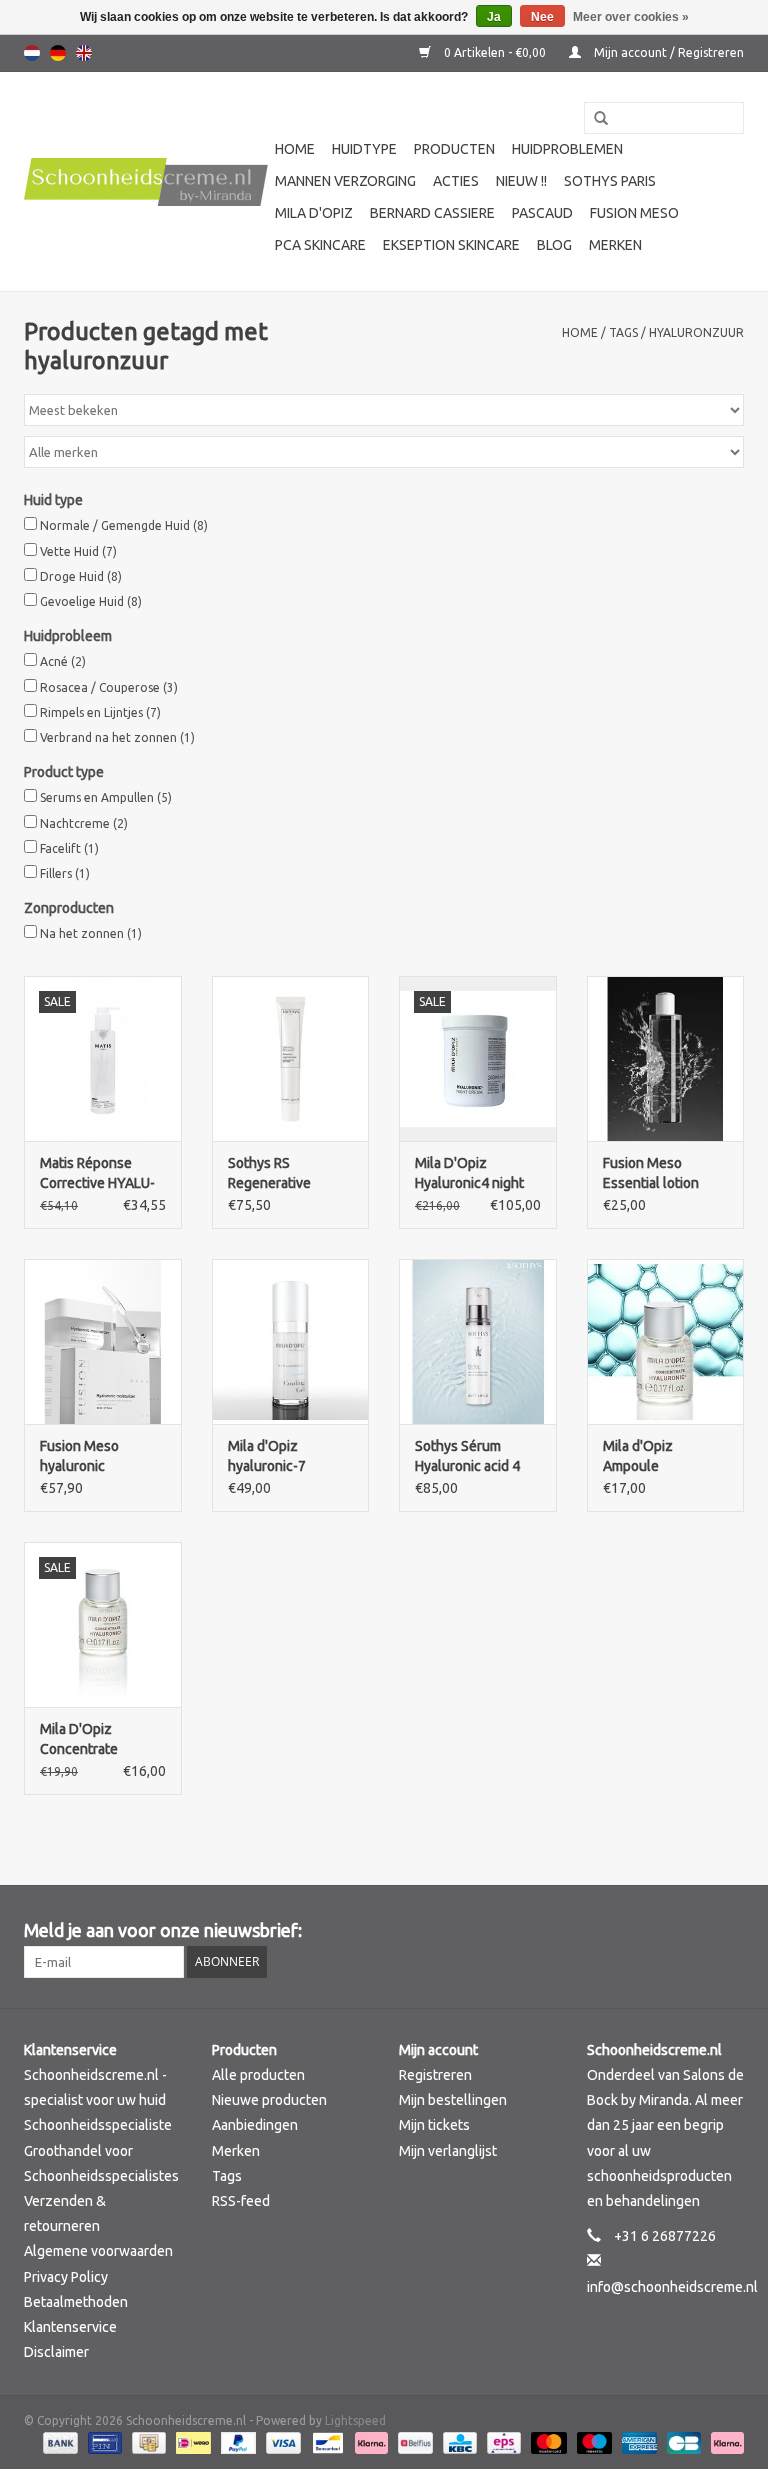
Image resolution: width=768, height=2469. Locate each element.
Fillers (65, 873)
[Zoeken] (594, 119)
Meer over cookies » (631, 17)
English (84, 53)
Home (295, 149)
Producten (454, 149)
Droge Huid (81, 576)
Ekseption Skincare (451, 245)
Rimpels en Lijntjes (100, 712)
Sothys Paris (610, 181)
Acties (456, 181)
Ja (494, 17)
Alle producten (258, 2075)
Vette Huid (78, 551)
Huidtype (364, 149)
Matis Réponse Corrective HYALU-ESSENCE (97, 1174)
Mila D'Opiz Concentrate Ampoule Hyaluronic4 (79, 1740)
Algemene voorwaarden (98, 2251)
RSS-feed (241, 2201)
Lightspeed (355, 2420)
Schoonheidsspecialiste (98, 2125)
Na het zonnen (91, 933)
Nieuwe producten (269, 2100)
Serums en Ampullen (106, 797)
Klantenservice (70, 2327)
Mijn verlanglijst (448, 2151)
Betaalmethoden (76, 2302)
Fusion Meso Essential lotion (651, 1173)
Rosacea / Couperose (109, 687)
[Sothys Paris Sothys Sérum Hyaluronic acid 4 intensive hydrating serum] (478, 1341)
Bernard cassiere (432, 213)
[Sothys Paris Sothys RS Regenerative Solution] (291, 1058)
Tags (623, 332)
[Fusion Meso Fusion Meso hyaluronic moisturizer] (103, 1341)
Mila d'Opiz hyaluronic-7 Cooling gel (267, 1457)
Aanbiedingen (255, 2125)
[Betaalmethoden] (58, 2441)
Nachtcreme (84, 823)
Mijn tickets (434, 2125)
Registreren (435, 2075)
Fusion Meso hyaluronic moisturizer (79, 1457)
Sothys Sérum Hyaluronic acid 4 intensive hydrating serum (474, 1457)
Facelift (69, 848)
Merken (615, 245)
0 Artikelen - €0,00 (495, 52)
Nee (542, 17)
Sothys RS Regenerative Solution (269, 1174)
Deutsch (58, 53)
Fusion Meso (634, 213)
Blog (554, 245)
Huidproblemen (567, 149)
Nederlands (32, 53)
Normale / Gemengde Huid (124, 525)
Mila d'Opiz (314, 213)
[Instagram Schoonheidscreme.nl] (728, 1931)
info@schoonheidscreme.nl (672, 2287)
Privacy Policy (66, 2277)
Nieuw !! (521, 181)
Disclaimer (56, 2352)
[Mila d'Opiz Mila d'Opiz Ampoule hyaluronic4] (666, 1341)
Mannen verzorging (345, 181)
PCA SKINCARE (320, 245)
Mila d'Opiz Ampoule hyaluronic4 (639, 1457)
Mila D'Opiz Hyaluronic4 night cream (469, 1174)
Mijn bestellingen (453, 2100)
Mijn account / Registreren (667, 52)
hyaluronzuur (696, 332)
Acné (63, 661)
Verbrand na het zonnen (117, 737)
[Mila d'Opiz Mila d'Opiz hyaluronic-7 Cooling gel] (291, 1341)
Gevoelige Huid (91, 601)
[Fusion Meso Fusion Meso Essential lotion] (666, 1058)
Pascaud (542, 213)
